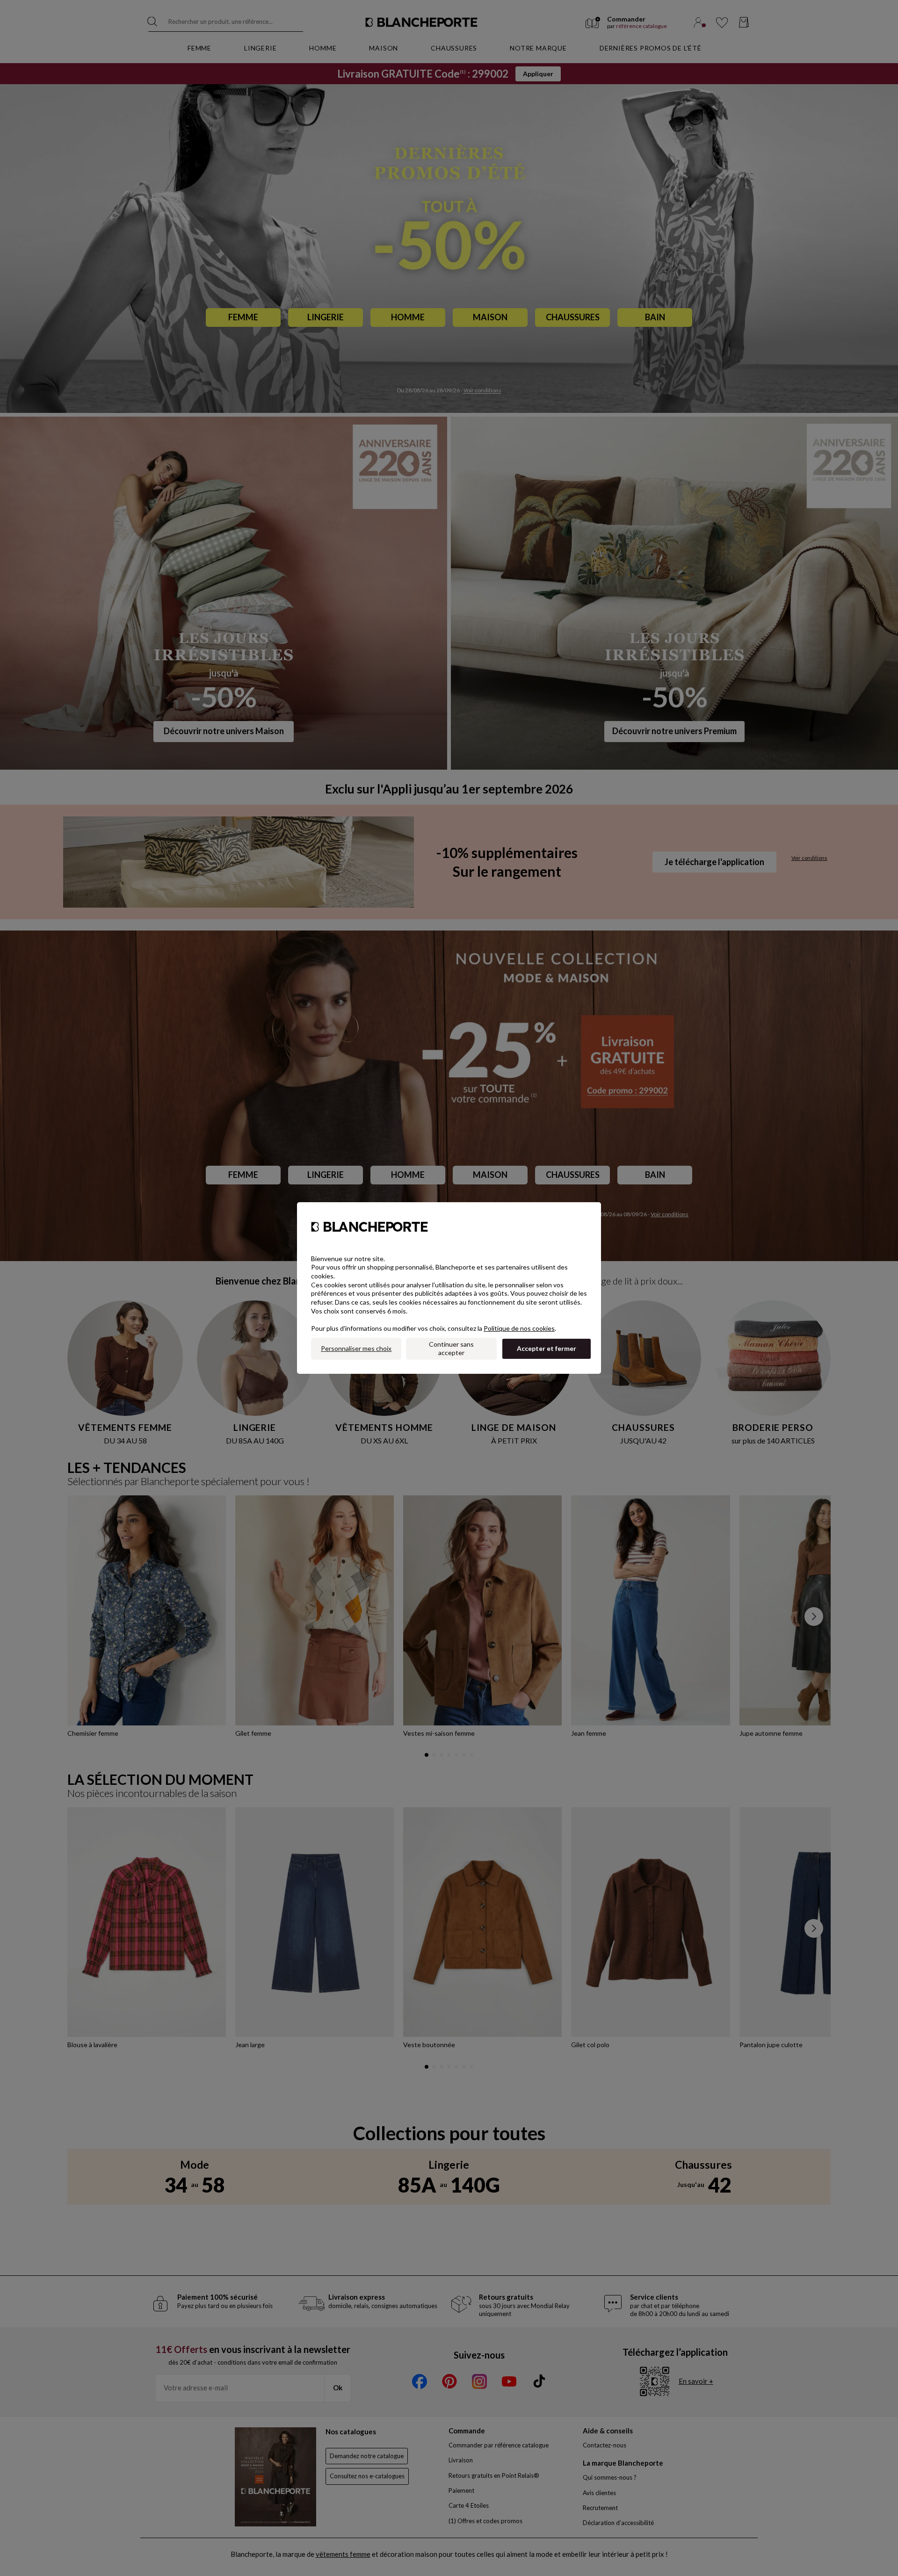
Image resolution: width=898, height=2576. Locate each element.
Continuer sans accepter (451, 1349)
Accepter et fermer (547, 1348)
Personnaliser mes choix (356, 1348)
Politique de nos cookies (519, 1328)
